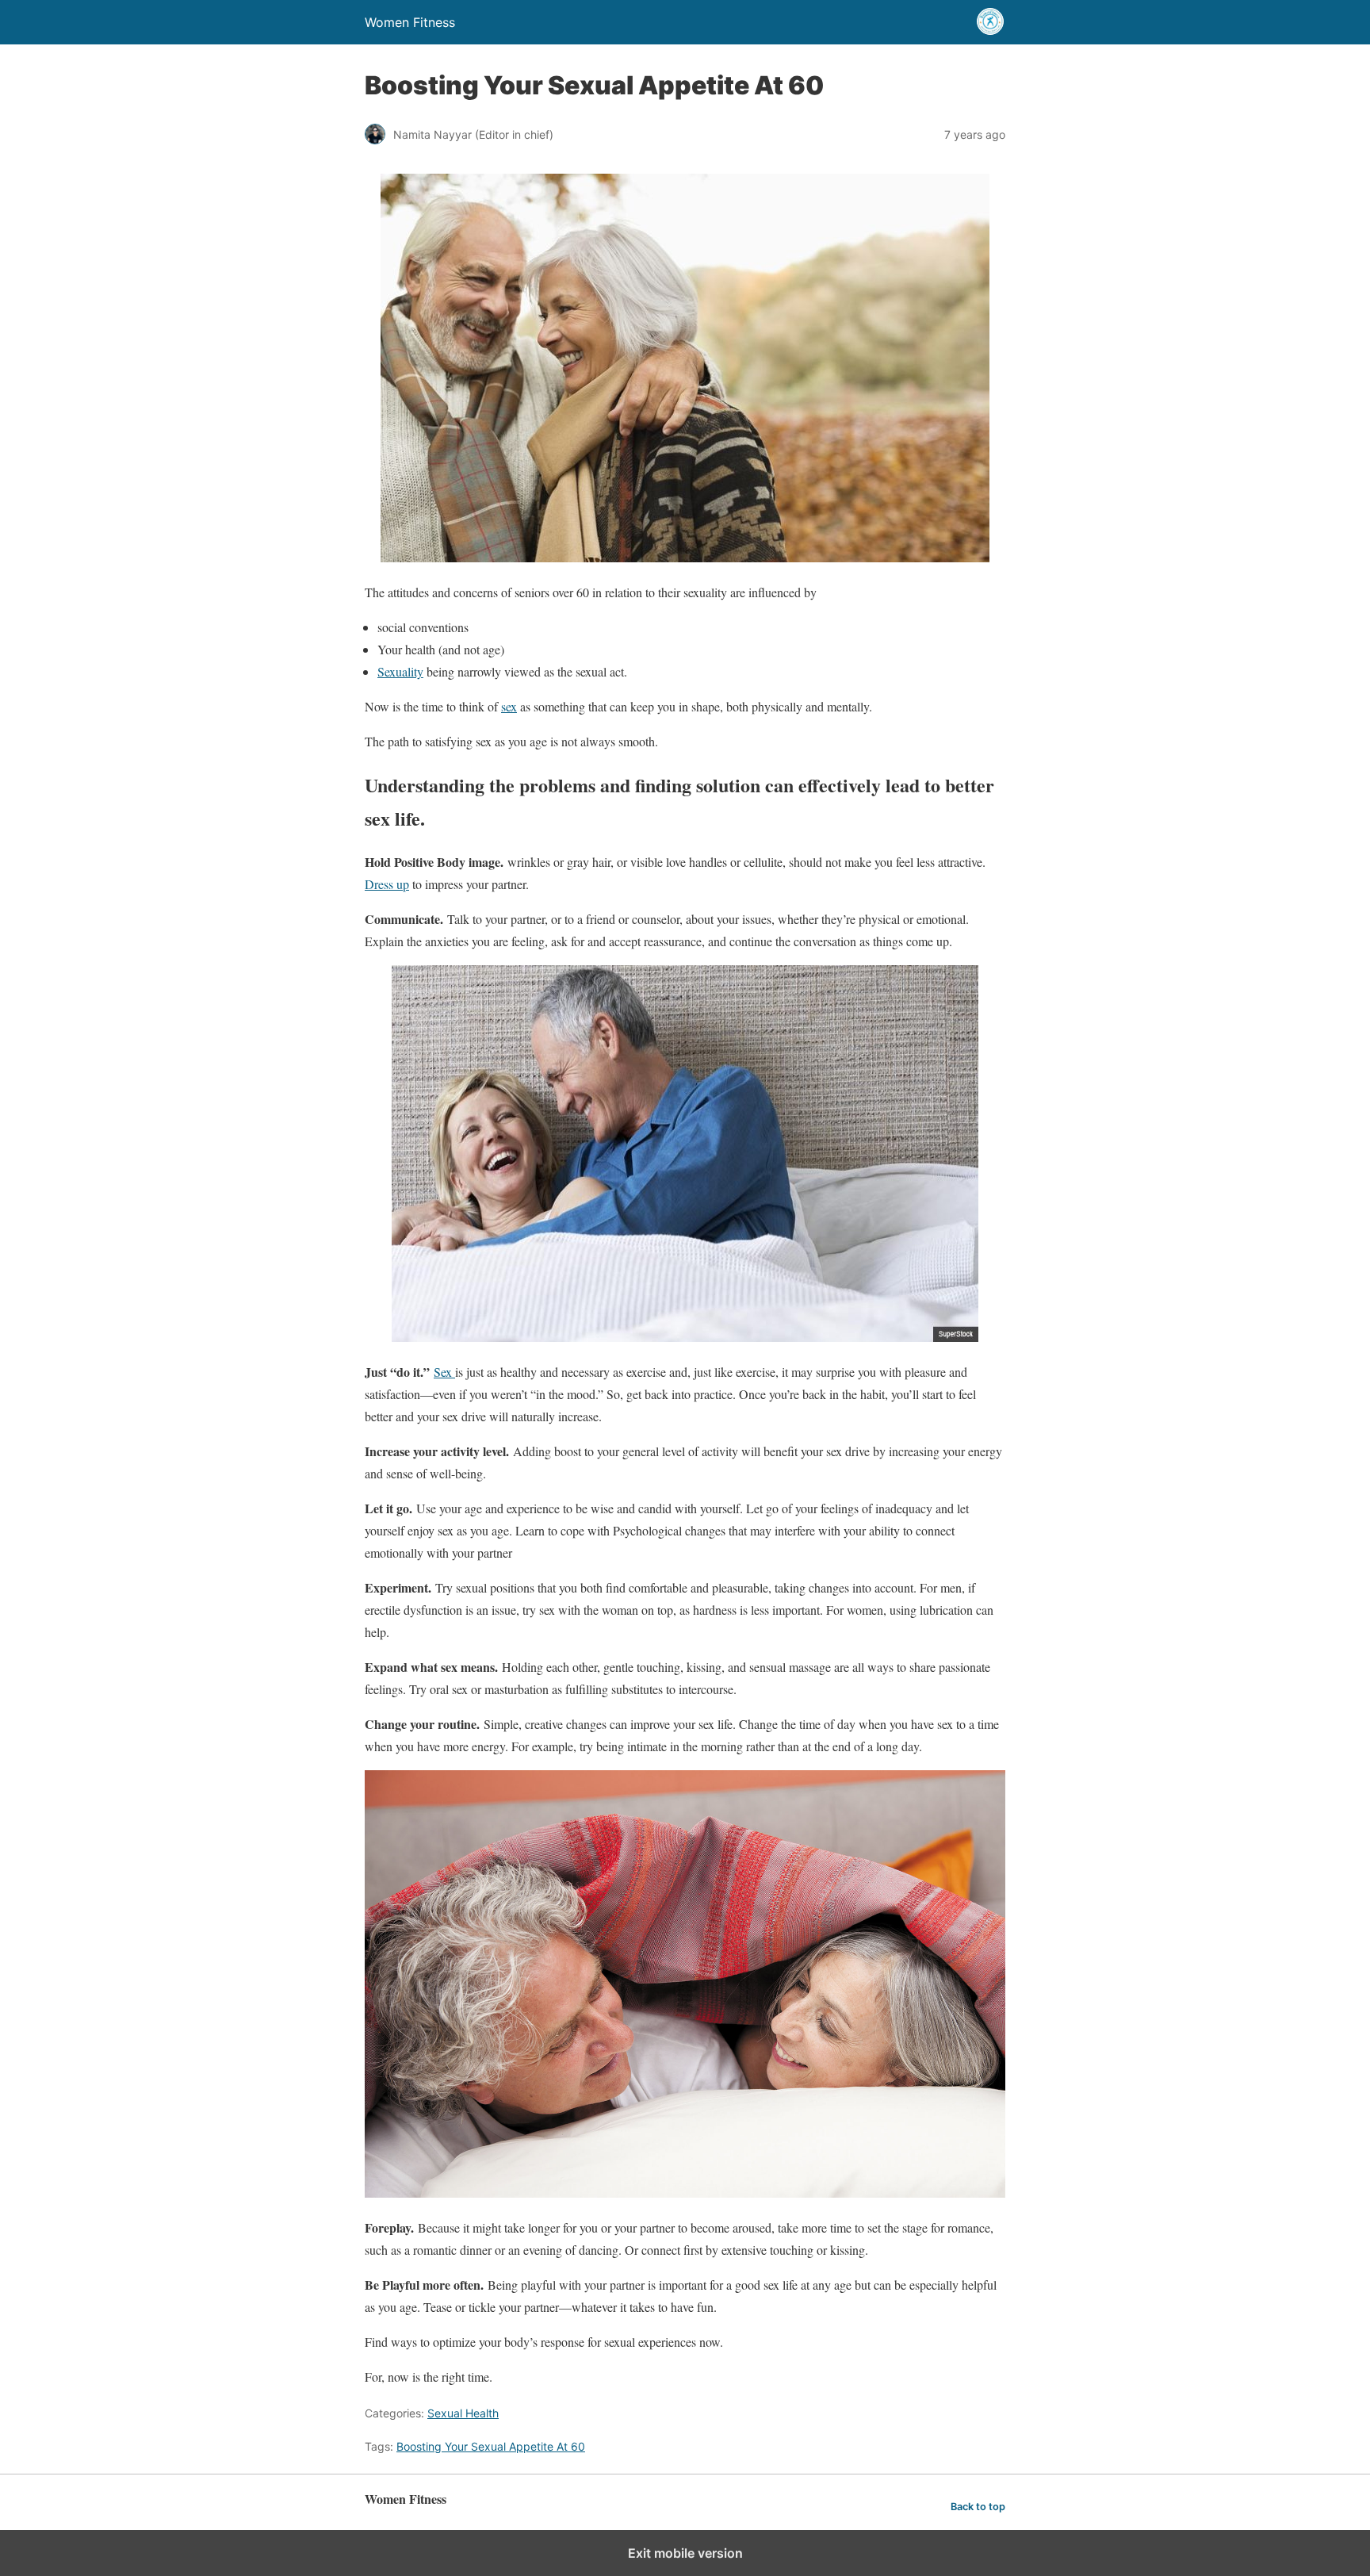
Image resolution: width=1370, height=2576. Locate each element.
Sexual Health (463, 2413)
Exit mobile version (685, 2553)
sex (509, 706)
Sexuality (400, 671)
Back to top (978, 2507)
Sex (444, 1372)
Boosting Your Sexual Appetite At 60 (491, 2446)
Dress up (387, 884)
